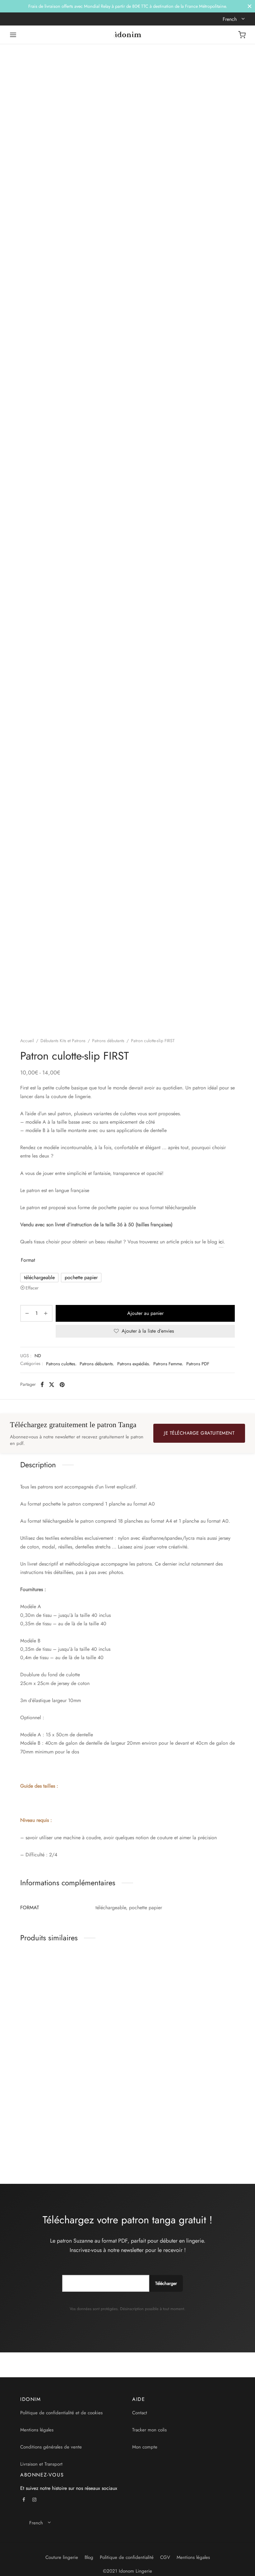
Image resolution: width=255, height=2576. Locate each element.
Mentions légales (37, 2430)
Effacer (32, 1288)
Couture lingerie (62, 2557)
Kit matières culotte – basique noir (43, 2033)
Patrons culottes (61, 1364)
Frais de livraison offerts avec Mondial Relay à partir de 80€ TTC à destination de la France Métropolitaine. (128, 6)
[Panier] (242, 35)
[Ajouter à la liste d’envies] (83, 2030)
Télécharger (166, 2283)
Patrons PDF (198, 1364)
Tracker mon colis (149, 2430)
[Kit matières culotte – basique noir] (53, 1989)
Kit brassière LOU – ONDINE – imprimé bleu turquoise (196, 2036)
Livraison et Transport (41, 2464)
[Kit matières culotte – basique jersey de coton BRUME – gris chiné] (53, 2097)
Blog (89, 2557)
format (28, 1260)
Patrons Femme (168, 1364)
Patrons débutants (108, 1041)
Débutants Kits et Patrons (63, 1041)
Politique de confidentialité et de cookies (61, 2413)
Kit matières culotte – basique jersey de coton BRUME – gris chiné (45, 2143)
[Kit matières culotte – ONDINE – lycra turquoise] (127, 1989)
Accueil (27, 1041)
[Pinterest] (62, 1385)
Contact (140, 2413)
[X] (52, 1385)
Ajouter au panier (145, 1313)
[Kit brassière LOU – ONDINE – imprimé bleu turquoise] (202, 1989)
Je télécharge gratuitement (199, 1433)
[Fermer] (250, 6)
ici (221, 1242)
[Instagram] (35, 2500)
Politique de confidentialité (127, 2557)
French (230, 19)
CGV (165, 2557)
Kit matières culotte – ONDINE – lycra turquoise (123, 2033)
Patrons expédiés (133, 1364)
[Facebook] (42, 1385)
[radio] (39, 1278)
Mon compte (145, 2447)
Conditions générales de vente (51, 2447)
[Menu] (13, 35)
